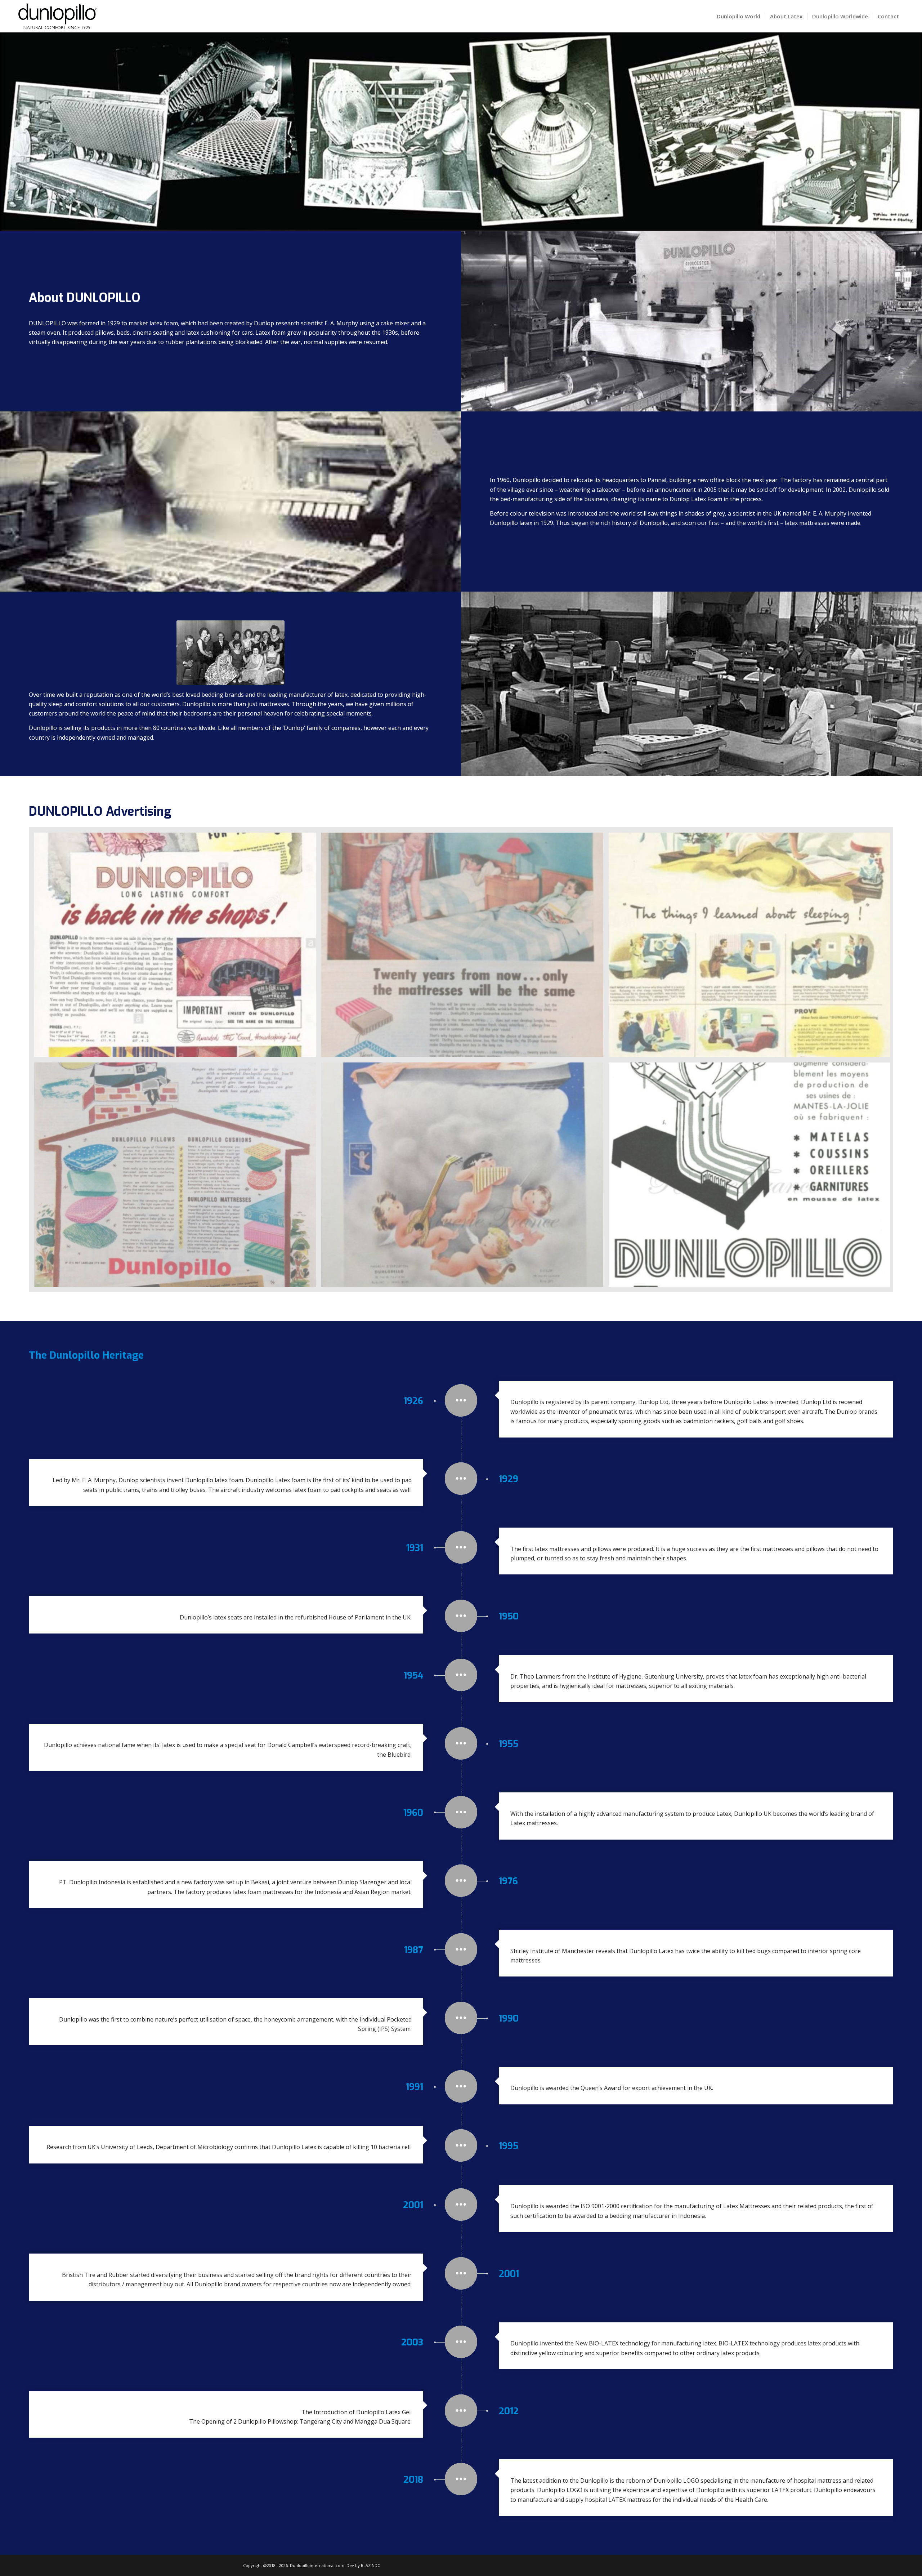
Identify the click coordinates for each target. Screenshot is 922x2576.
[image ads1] (178, 948)
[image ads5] (465, 1177)
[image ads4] (178, 1177)
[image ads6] (752, 1177)
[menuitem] (739, 16)
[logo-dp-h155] (57, 16)
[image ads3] (752, 948)
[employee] (230, 653)
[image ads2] (465, 948)
